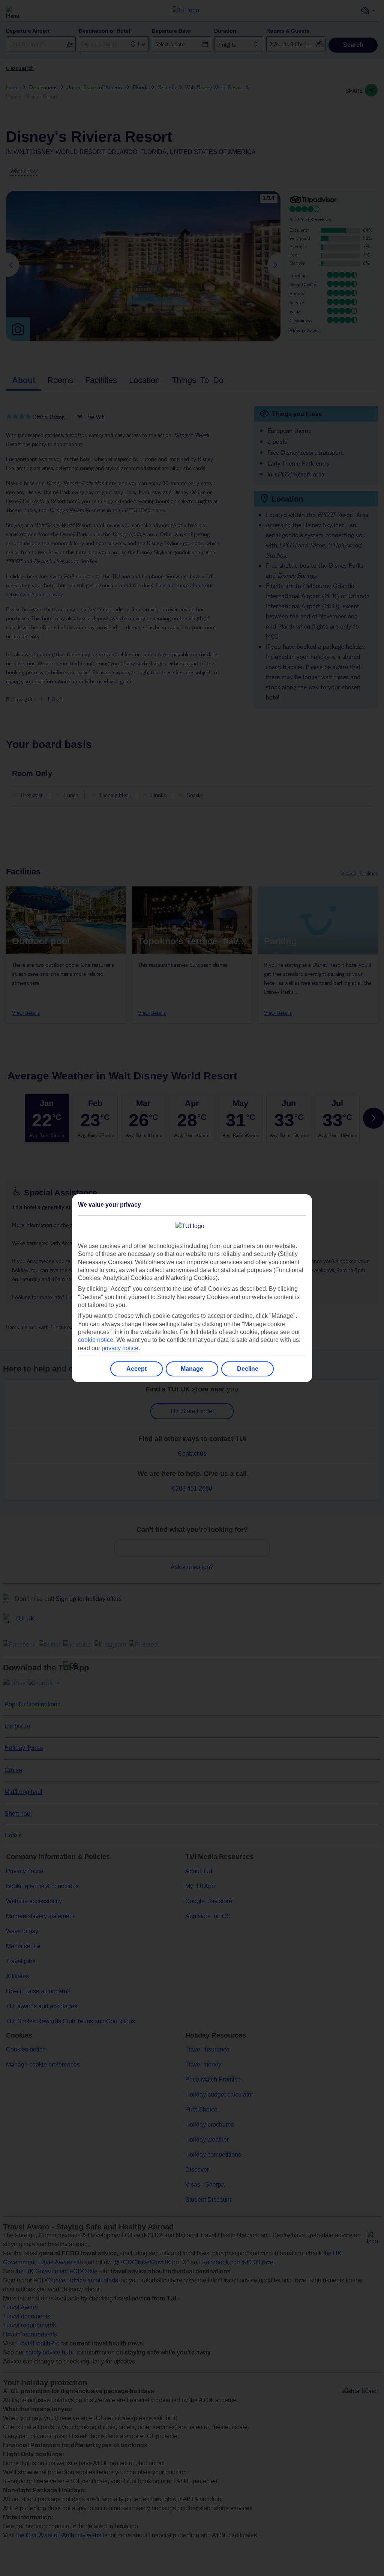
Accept (136, 1369)
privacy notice (120, 1348)
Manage (192, 1369)
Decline (248, 1369)
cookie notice (96, 1340)
